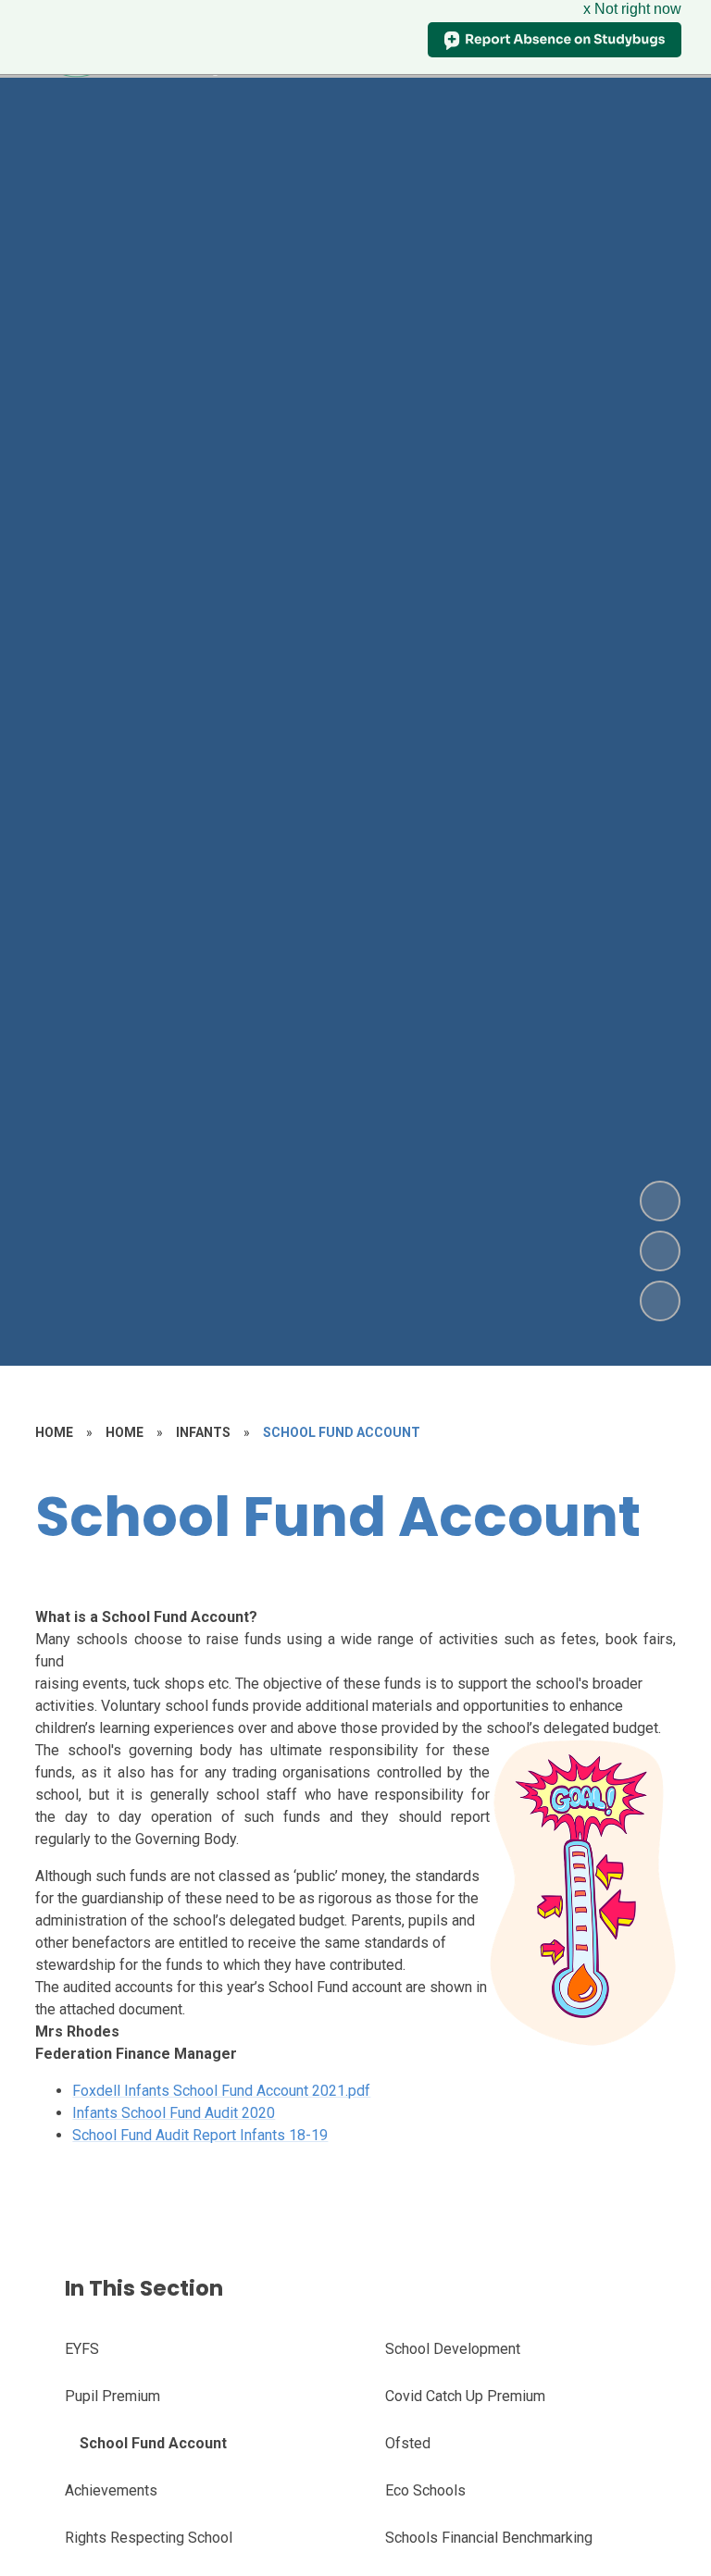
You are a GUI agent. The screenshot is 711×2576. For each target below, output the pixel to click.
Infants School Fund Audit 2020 (174, 2113)
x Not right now (632, 9)
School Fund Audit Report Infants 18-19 (200, 2135)
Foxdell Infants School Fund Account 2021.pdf (221, 2091)
